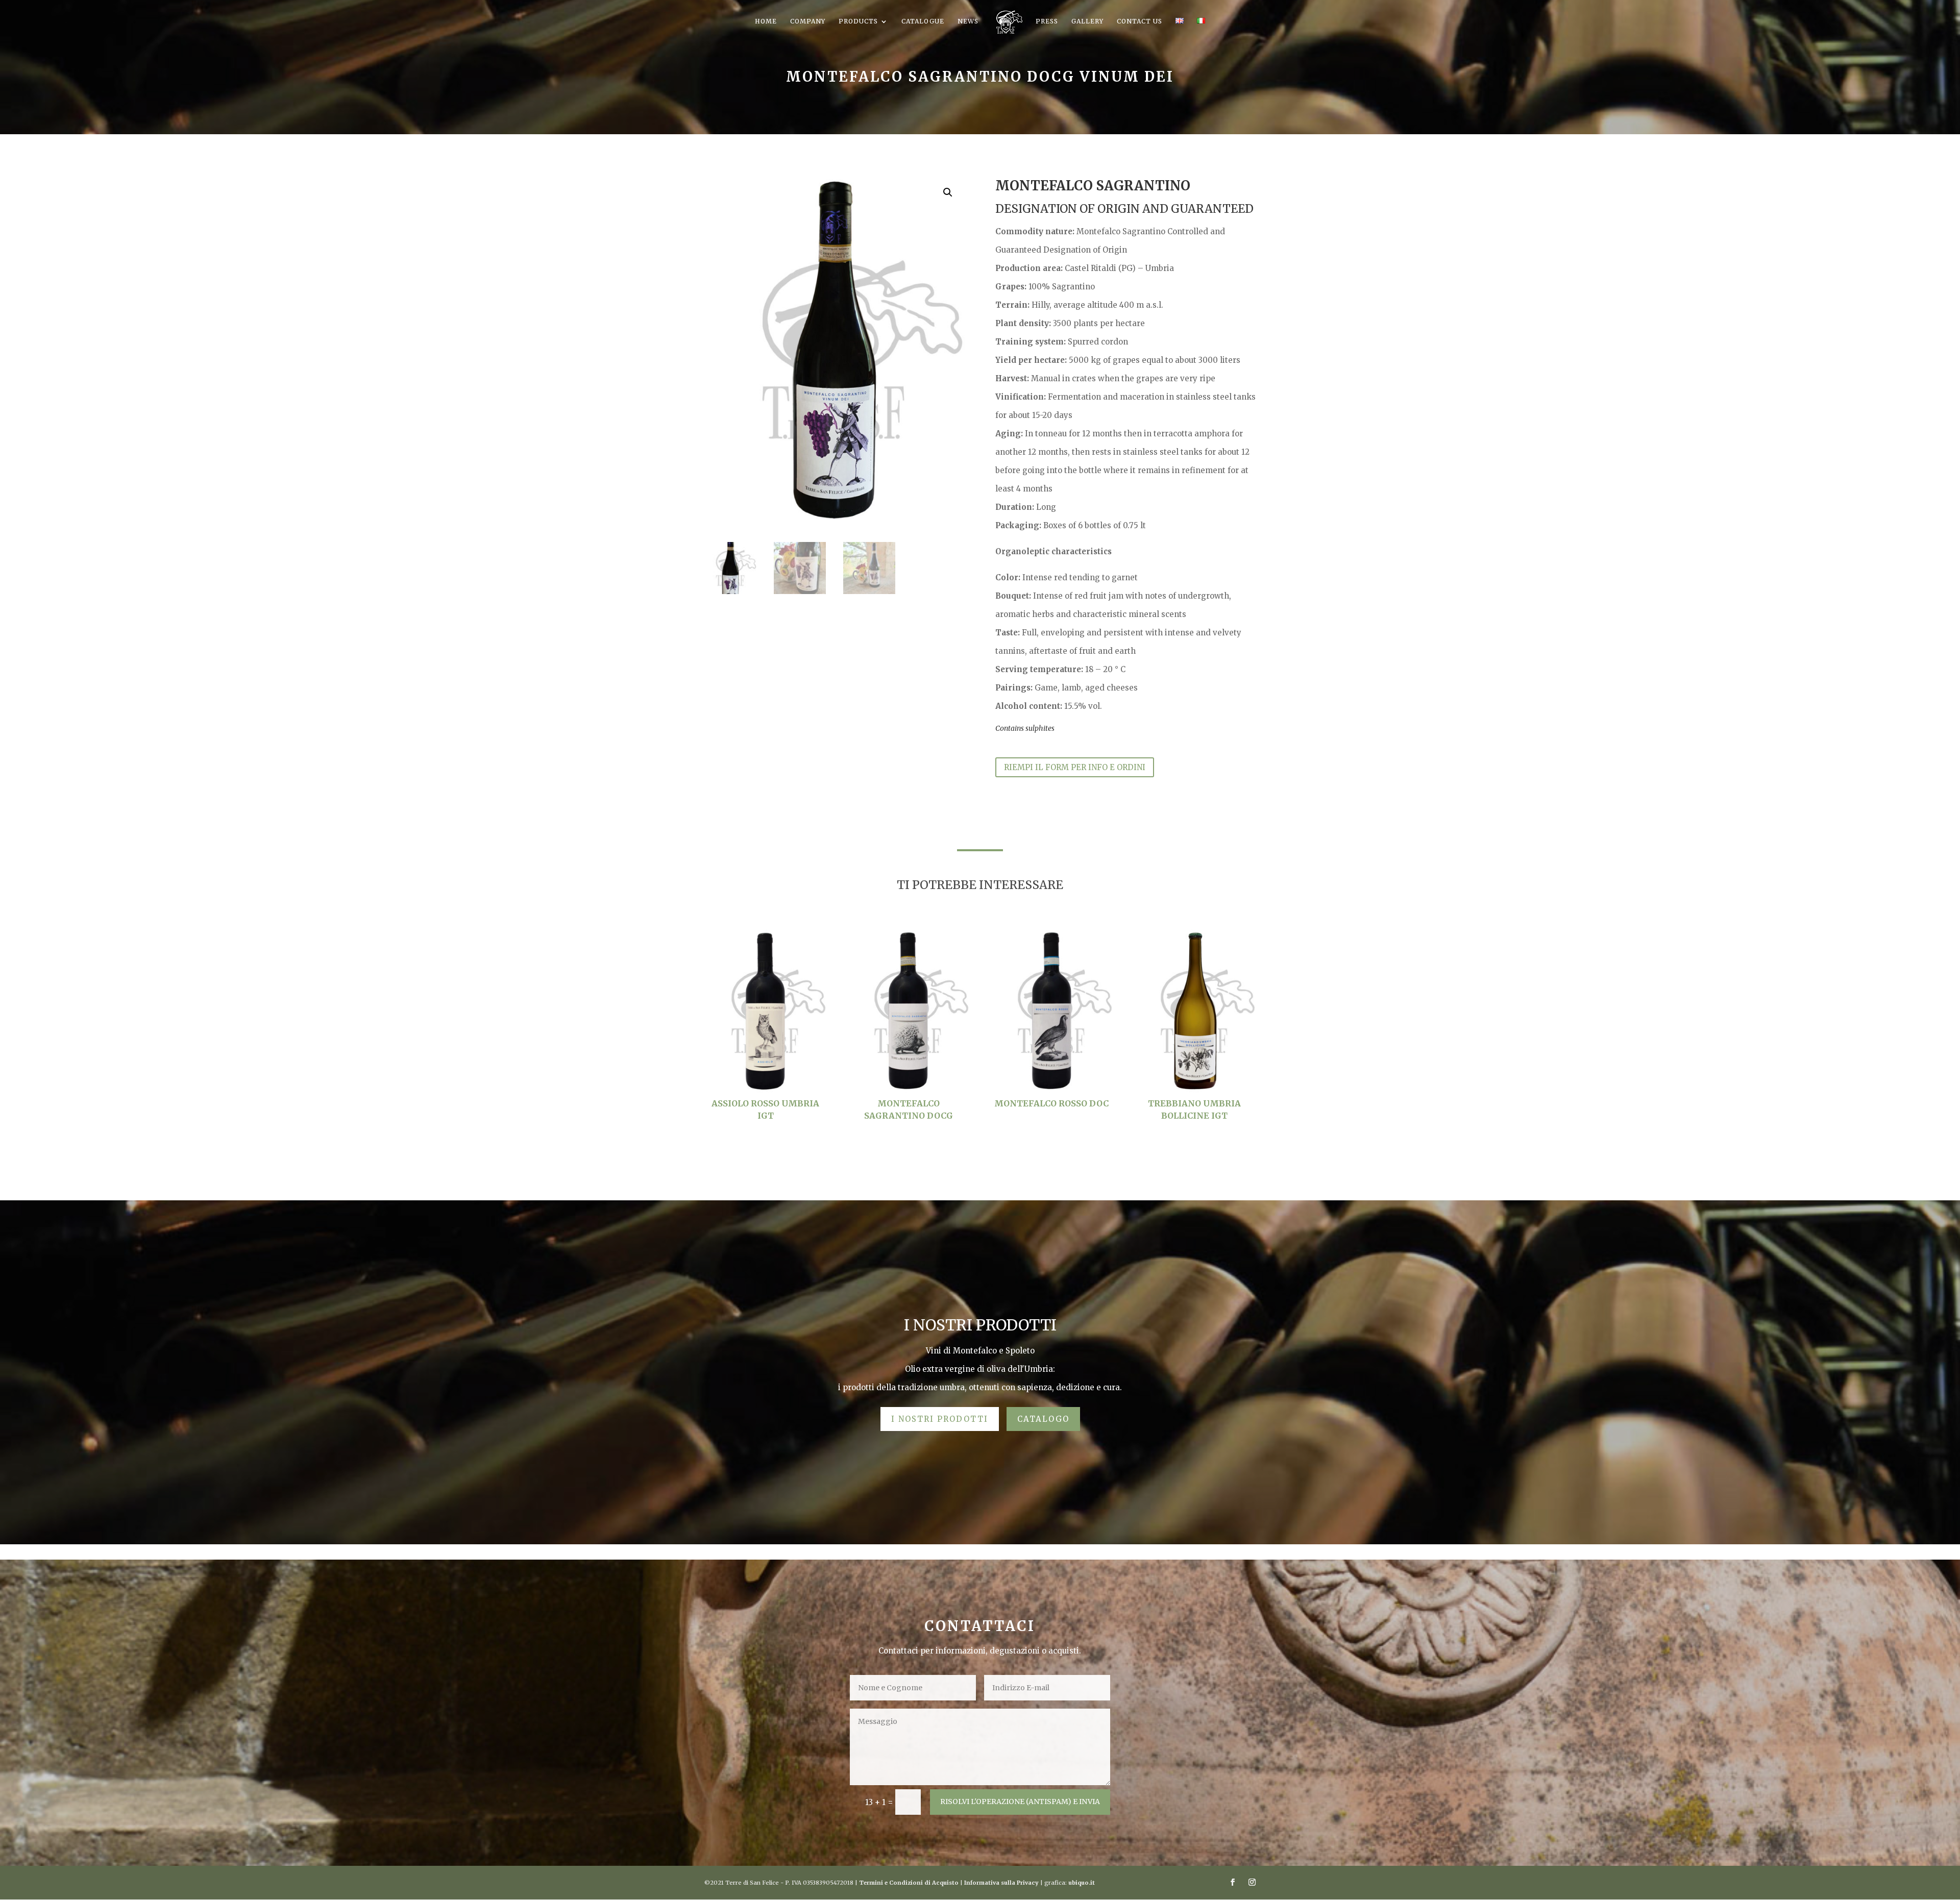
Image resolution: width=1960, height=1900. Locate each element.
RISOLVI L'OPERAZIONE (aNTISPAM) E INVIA (1020, 1802)
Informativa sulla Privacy (1001, 1883)
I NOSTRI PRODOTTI (940, 1419)
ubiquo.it (1082, 1883)
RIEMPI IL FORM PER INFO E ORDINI (1075, 767)
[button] (948, 192)
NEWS (968, 21)
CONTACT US (1140, 21)
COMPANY (808, 21)
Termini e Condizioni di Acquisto (909, 1883)
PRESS (1047, 21)
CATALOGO (1043, 1419)
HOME (766, 21)
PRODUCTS (858, 21)
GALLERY (1087, 21)
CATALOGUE (923, 21)
